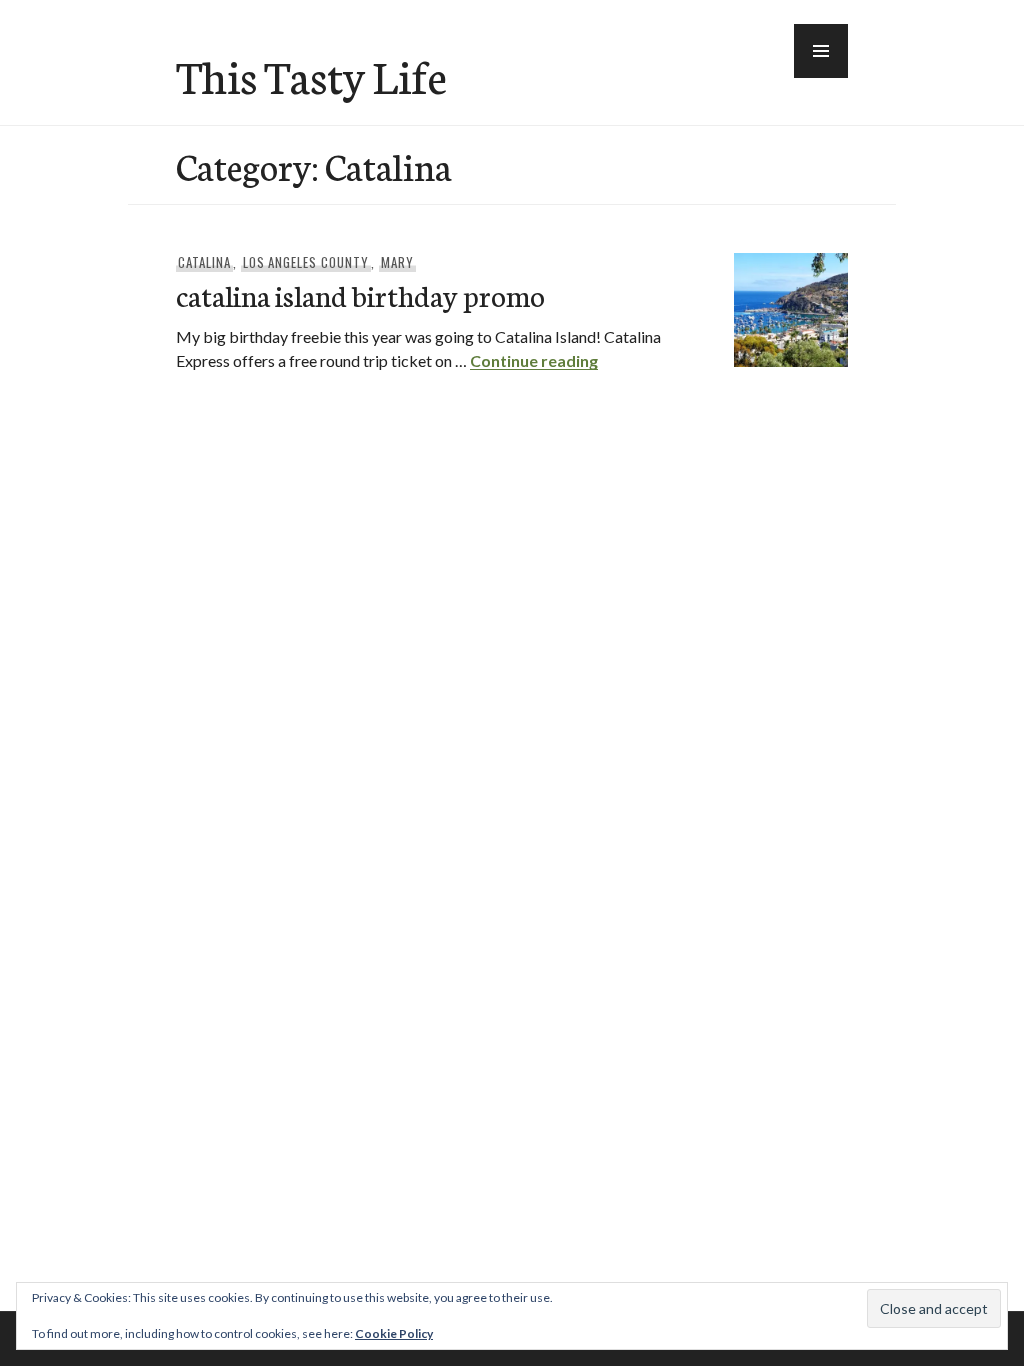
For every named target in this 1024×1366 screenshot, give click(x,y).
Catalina (204, 262)
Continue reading (534, 360)
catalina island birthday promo (360, 294)
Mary (397, 262)
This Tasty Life (311, 75)
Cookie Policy (394, 1333)
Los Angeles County (306, 262)
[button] (821, 51)
